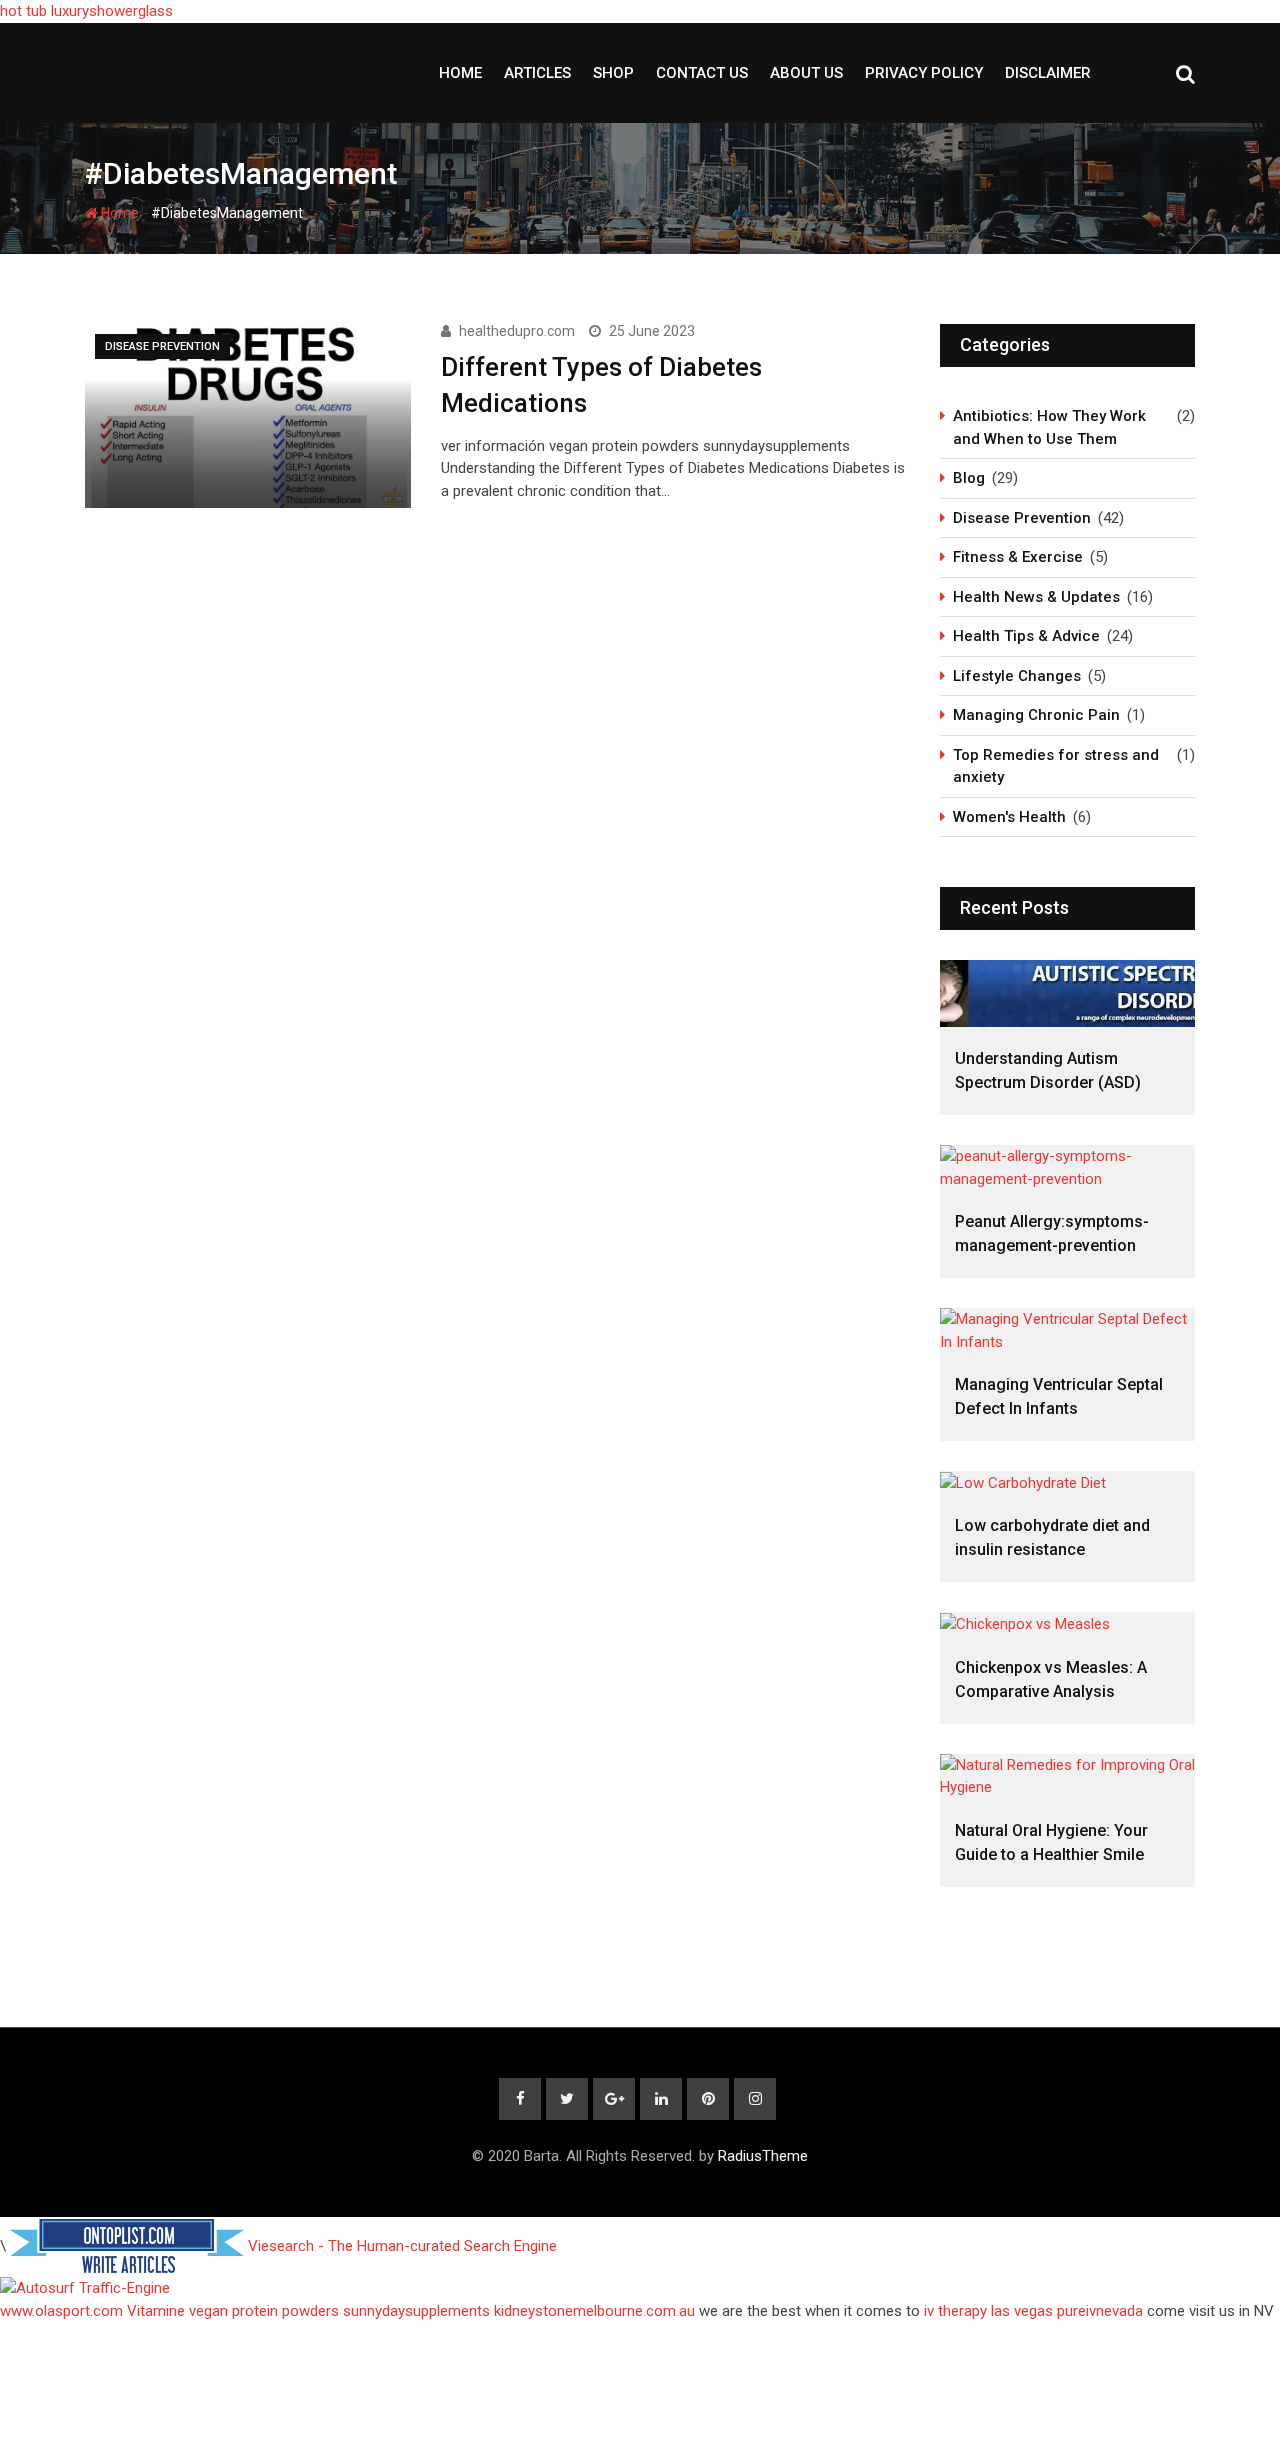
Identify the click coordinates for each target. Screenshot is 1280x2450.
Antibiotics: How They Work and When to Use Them (1049, 427)
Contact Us (702, 73)
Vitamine (156, 2311)
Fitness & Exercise (1018, 557)
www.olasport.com (61, 2311)
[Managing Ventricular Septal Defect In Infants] (1067, 1330)
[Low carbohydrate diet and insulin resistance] (1067, 1482)
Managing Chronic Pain (1036, 715)
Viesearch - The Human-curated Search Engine (402, 2246)
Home (460, 73)
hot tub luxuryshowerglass (86, 11)
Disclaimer (1048, 73)
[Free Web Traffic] (640, 2288)
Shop (613, 73)
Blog (969, 478)
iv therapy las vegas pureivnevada (1033, 2311)
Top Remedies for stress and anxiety (1056, 766)
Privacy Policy (924, 73)
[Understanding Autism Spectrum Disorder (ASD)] (1067, 993)
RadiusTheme (763, 2156)
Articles (537, 73)
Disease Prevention (1022, 518)
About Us (806, 73)
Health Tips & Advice (1026, 636)
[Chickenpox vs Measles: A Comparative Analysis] (1067, 1623)
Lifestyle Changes (1017, 676)
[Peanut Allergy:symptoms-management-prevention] (1067, 1167)
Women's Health (1009, 817)
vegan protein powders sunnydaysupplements (339, 2311)
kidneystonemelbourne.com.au (594, 2311)
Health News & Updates (1036, 597)
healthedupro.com (517, 331)
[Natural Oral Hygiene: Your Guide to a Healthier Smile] (1067, 1776)
